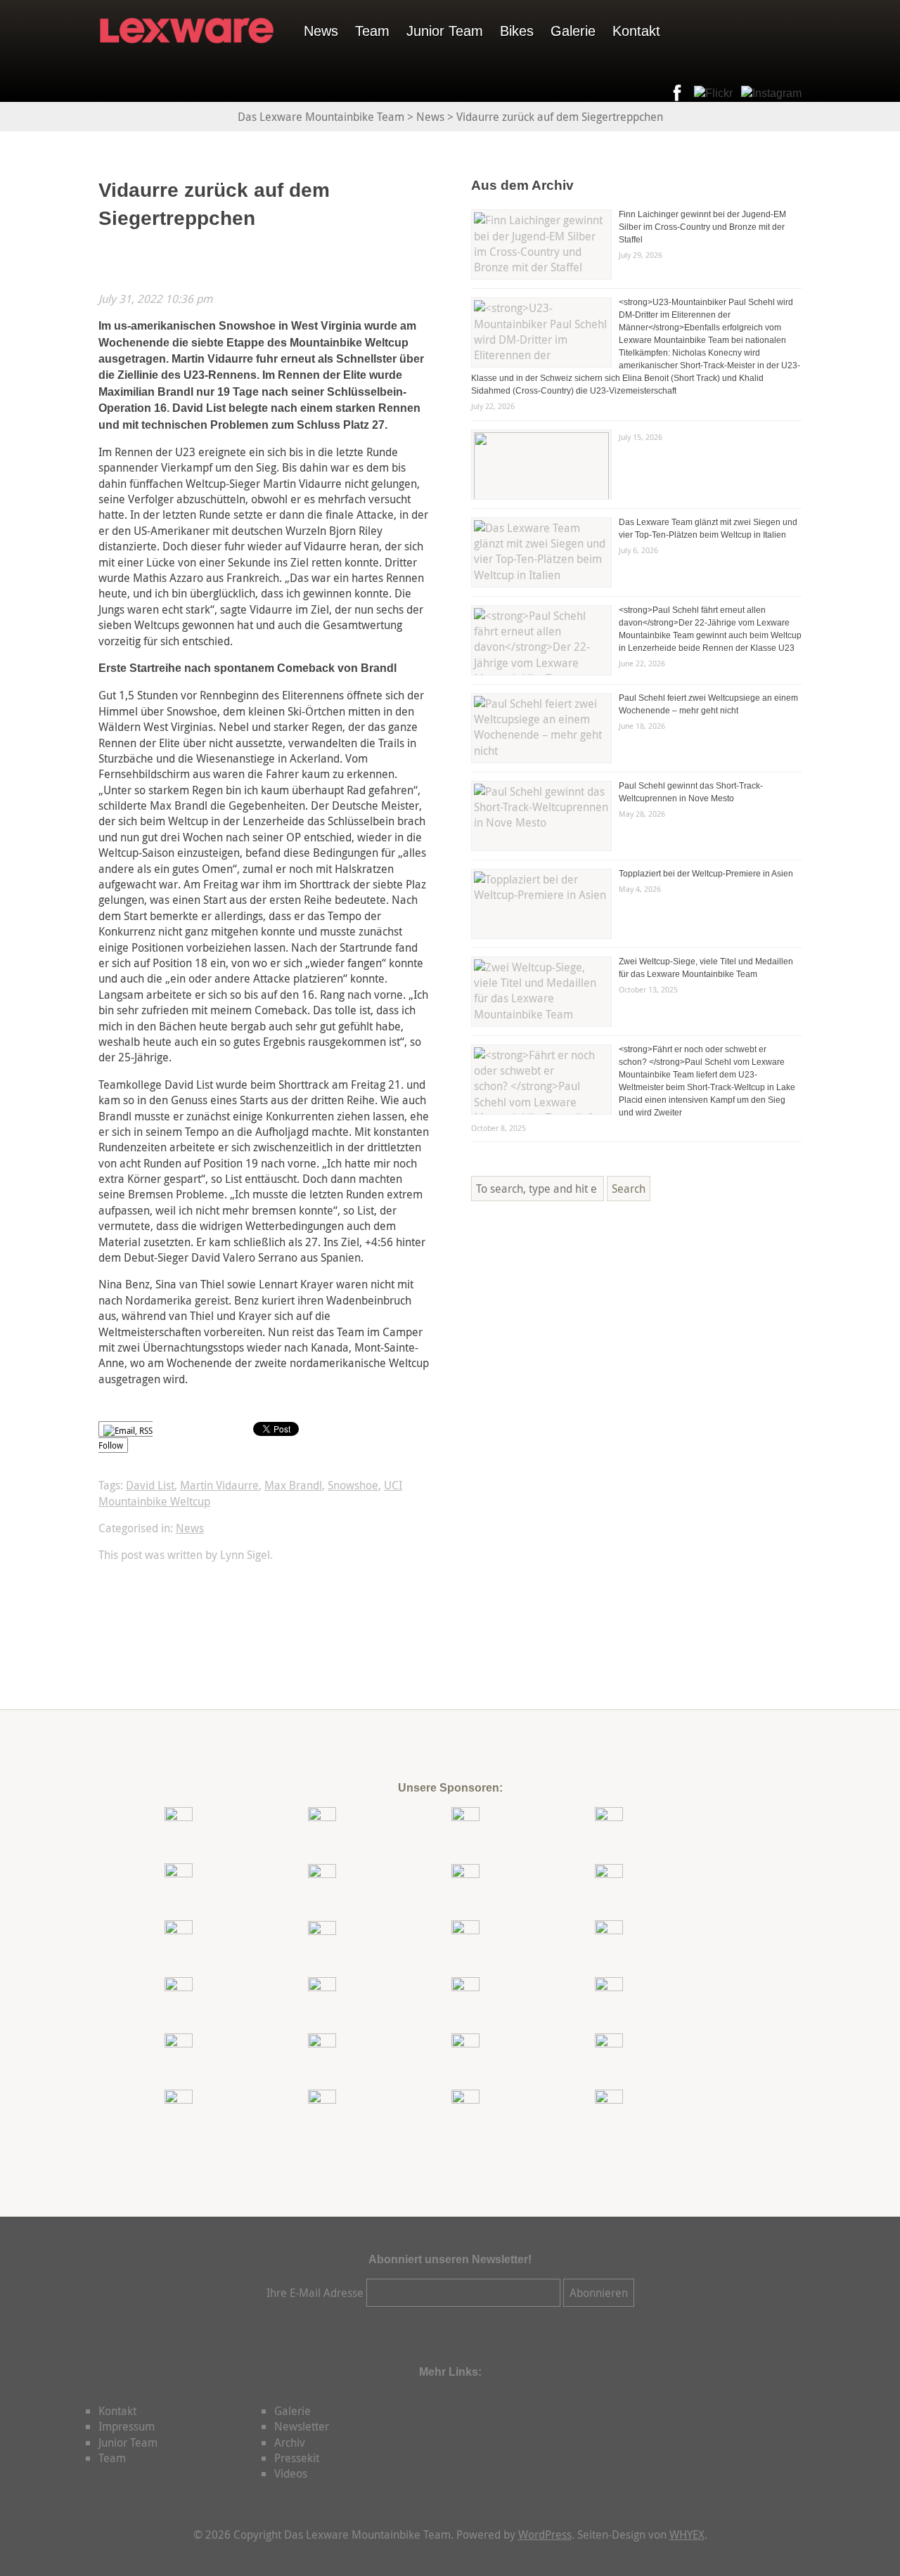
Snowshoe (353, 1485)
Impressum (127, 2426)
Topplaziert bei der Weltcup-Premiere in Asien (706, 874)
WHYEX (687, 2535)
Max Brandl (293, 1485)
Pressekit (297, 2458)
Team (372, 31)
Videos (291, 2473)
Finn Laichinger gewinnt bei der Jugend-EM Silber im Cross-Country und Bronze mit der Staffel (702, 227)
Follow (111, 1445)
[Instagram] (769, 93)
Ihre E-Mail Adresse (315, 2293)
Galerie (573, 31)
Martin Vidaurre (219, 1485)
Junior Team (445, 31)
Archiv (290, 2442)
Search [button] (629, 1189)
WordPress (545, 2535)
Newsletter (302, 2426)
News (321, 31)
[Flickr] (711, 93)
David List (150, 1485)
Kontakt (636, 31)
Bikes (517, 31)
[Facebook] (674, 93)
